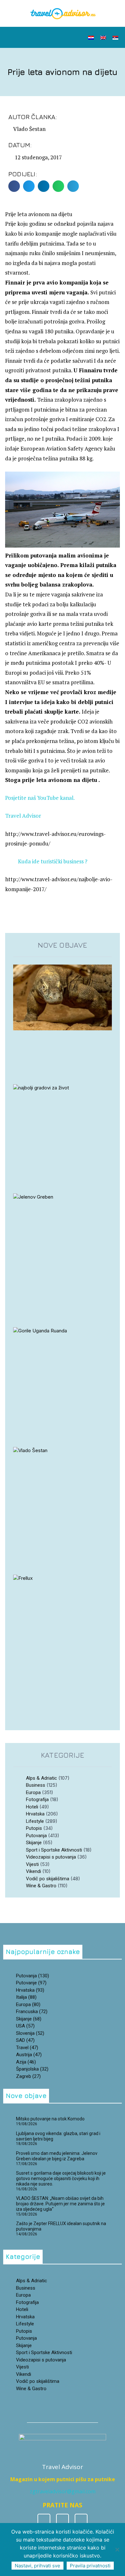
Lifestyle (35, 1821)
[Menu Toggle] (61, 37)
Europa (33, 1792)
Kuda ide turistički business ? (53, 861)
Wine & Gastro (41, 1886)
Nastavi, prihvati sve (37, 2566)
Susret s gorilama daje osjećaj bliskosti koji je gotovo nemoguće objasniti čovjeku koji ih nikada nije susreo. (61, 2178)
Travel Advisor (23, 816)
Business (36, 1785)
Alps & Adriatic (42, 1778)
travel (27, 2048)
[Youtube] (81, 2520)
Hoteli (32, 1807)
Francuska (32, 2012)
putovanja (33, 1976)
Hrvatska (35, 1814)
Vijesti (32, 1864)
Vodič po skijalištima (48, 1879)
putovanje (31, 1983)
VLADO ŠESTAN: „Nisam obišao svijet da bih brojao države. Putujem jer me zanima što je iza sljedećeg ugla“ (60, 2204)
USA (25, 2026)
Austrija (29, 2055)
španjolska (32, 2069)
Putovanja (36, 1836)
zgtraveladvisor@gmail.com (63, 2491)
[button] (20, 38)
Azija (26, 2062)
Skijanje (34, 1843)
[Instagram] (63, 2520)
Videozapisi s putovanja (51, 1857)
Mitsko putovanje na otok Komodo (50, 2119)
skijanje (29, 2019)
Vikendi (33, 1871)
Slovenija (30, 2033)
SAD (25, 2040)
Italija (26, 1997)
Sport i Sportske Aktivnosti (54, 1850)
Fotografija (37, 1799)
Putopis (34, 1828)
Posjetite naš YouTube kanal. (40, 798)
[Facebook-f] (44, 2520)
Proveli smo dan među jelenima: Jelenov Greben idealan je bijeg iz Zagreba (57, 2156)
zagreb (28, 2076)
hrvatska (30, 1990)
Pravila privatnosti (90, 2566)
